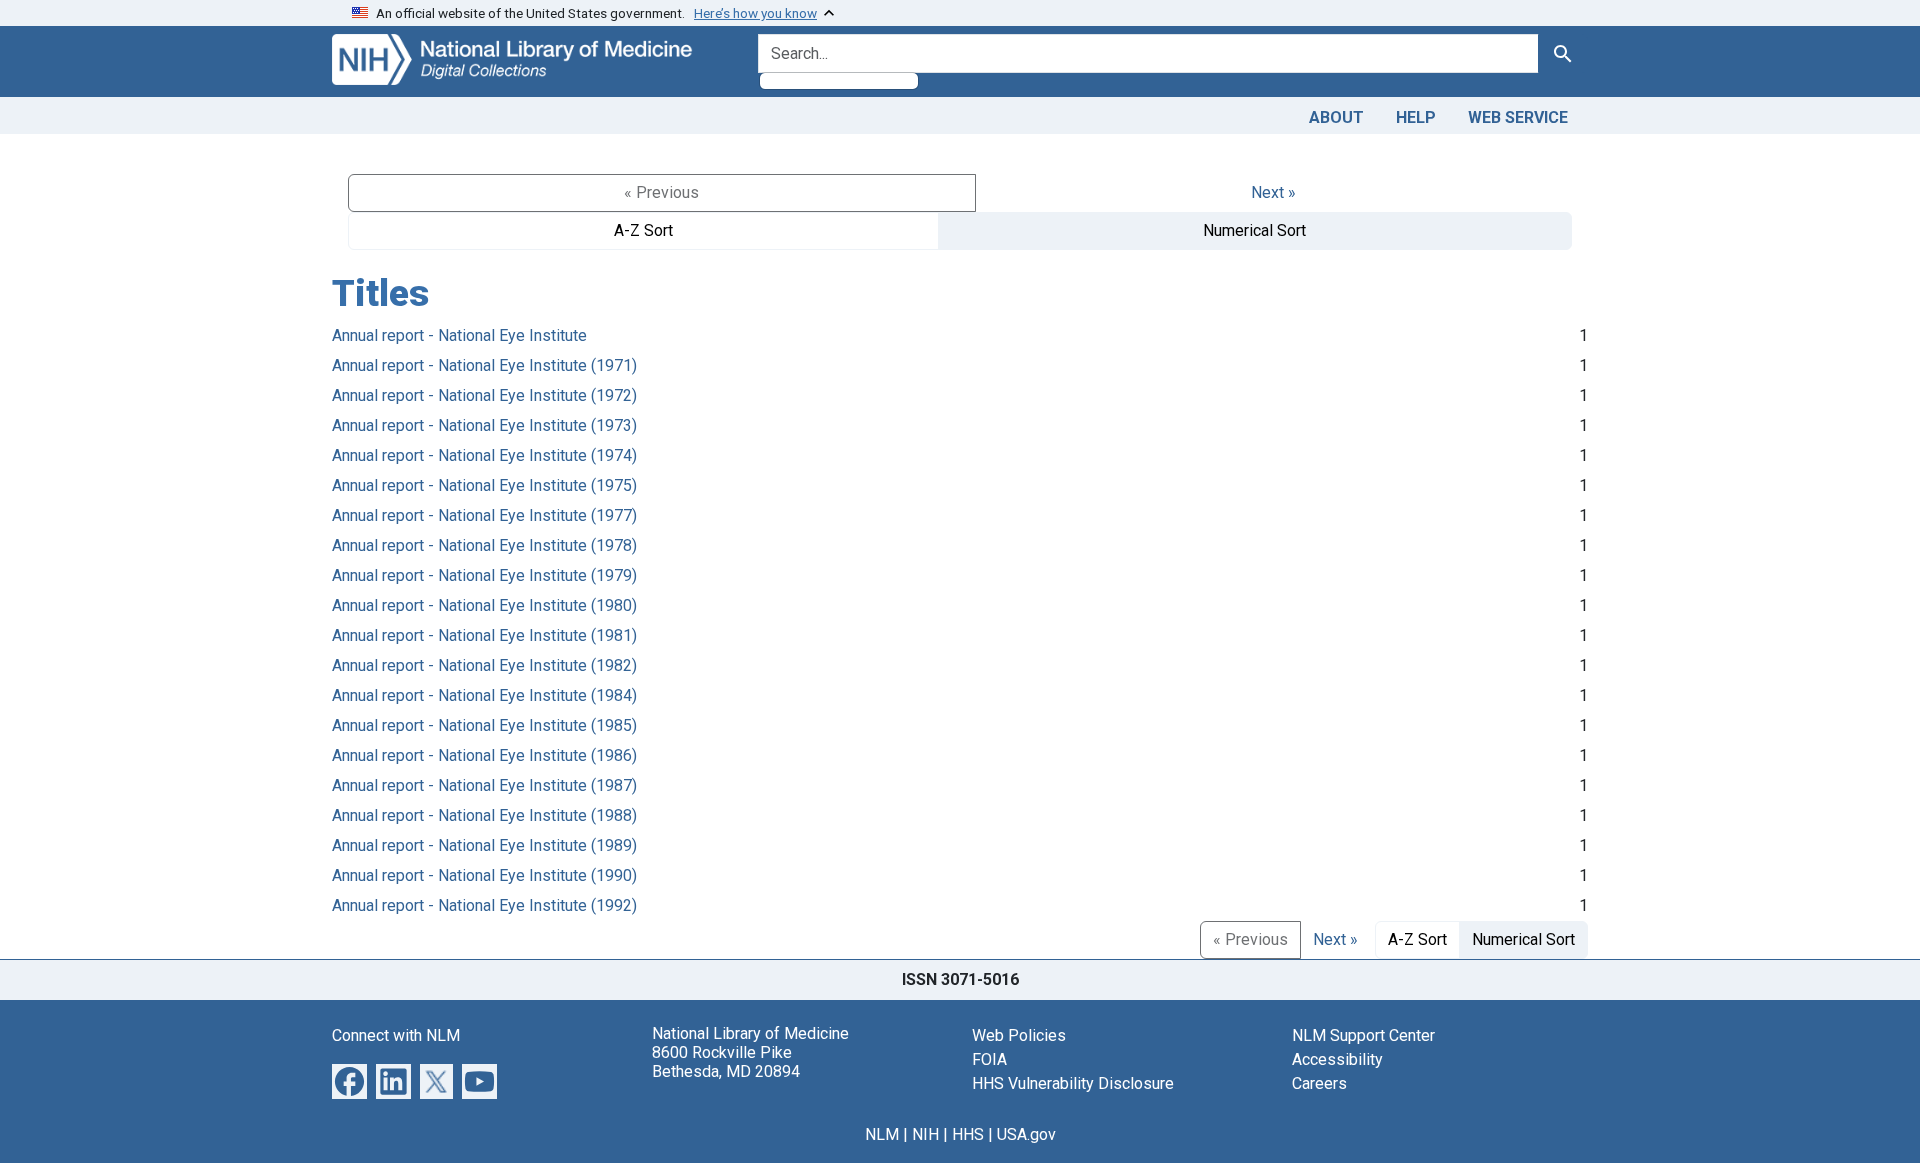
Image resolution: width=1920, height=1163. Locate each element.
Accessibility (1337, 1059)
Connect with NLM (396, 1035)
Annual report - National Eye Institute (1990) (484, 875)
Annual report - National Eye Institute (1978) (484, 545)
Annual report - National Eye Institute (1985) (484, 725)
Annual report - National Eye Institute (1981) (484, 635)
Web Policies (1019, 1035)
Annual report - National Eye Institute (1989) (484, 845)
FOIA (989, 1059)
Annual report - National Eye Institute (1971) (484, 365)
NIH (925, 1134)
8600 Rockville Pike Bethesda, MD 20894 (726, 1062)
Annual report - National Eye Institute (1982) (484, 665)
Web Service (1518, 117)
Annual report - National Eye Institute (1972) (484, 395)
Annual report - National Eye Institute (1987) (484, 785)
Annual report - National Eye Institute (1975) (484, 485)
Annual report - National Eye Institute (459, 335)
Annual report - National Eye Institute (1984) (484, 695)
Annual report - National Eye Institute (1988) (484, 815)
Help (1416, 117)
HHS (968, 1134)
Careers (1319, 1083)
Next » (1273, 192)
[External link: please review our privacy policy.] (349, 1079)
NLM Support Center (1363, 1035)
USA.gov (1026, 1134)
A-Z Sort (643, 230)
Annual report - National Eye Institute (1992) (484, 905)
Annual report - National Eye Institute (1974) (484, 455)
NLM (882, 1134)
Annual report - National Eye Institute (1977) (484, 515)
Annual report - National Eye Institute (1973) (484, 425)
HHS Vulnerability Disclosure (1073, 1083)
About (1336, 117)
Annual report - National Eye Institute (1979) (484, 575)
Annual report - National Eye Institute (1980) (484, 605)
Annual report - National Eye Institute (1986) (484, 755)
